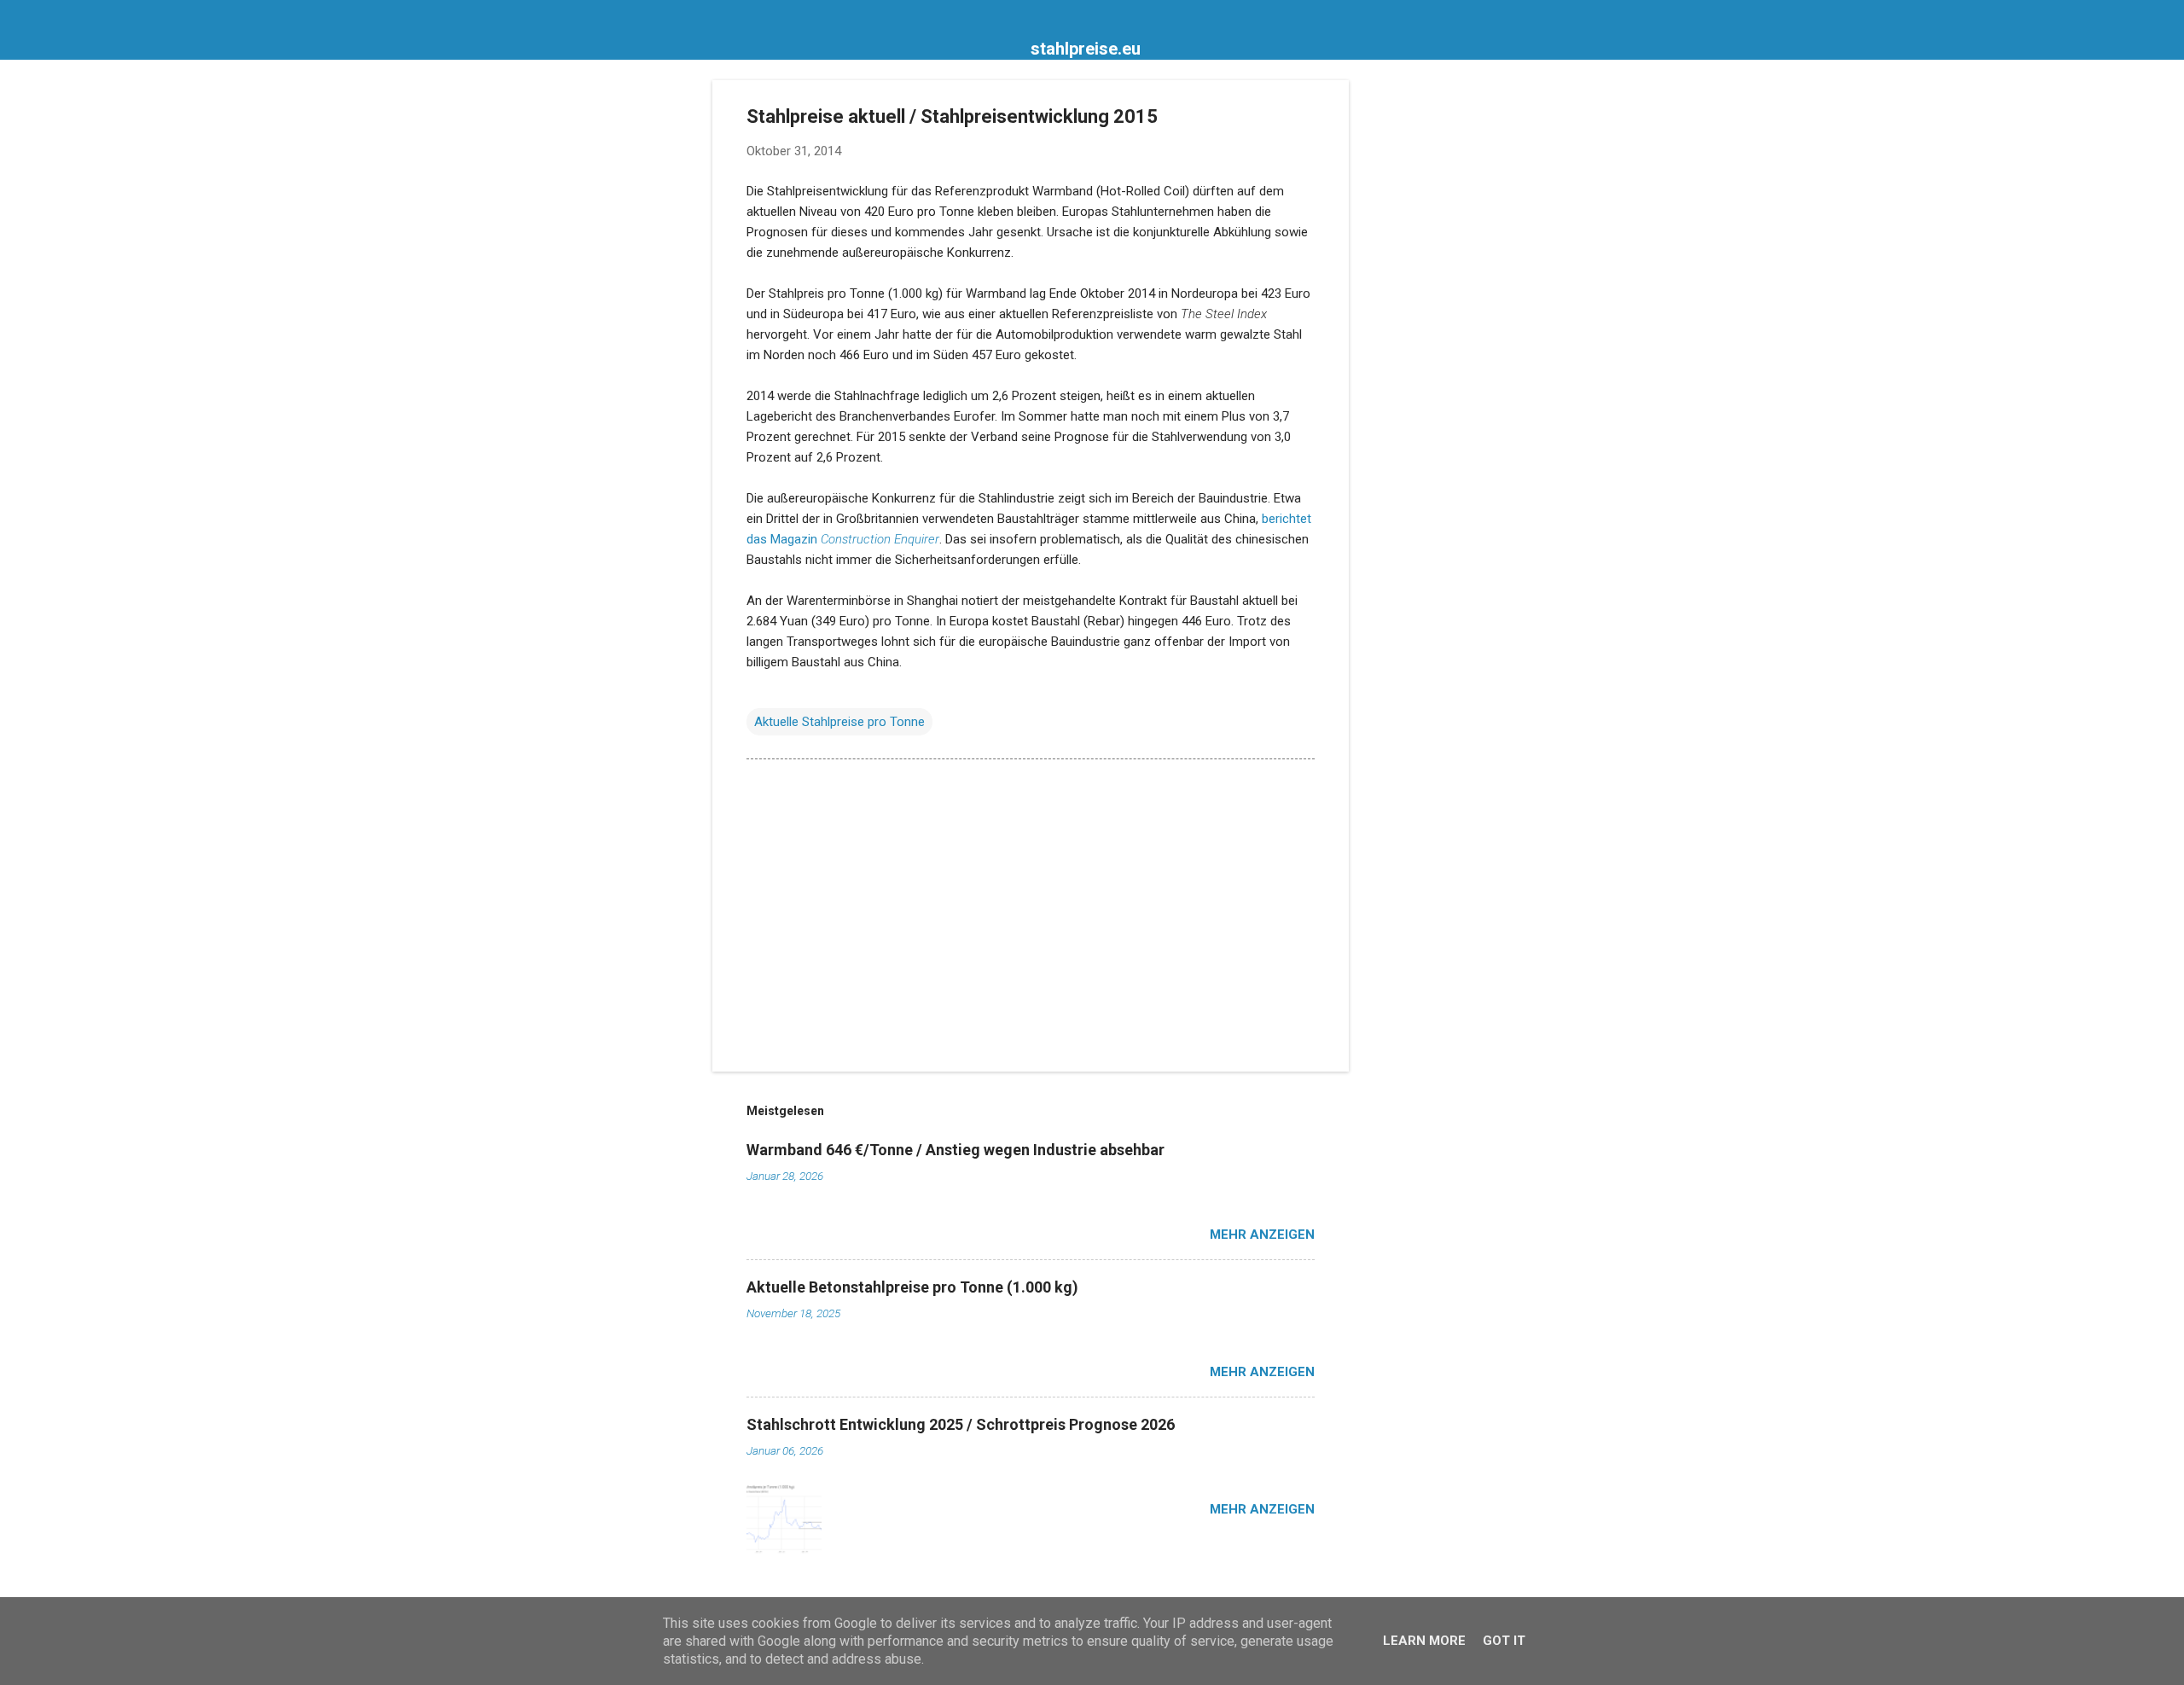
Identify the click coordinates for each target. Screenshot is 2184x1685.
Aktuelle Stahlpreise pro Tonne (839, 722)
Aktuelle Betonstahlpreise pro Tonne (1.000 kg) (912, 1287)
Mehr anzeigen (1262, 1235)
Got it (1504, 1641)
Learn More (1424, 1641)
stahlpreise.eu (1086, 49)
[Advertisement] (1417, 336)
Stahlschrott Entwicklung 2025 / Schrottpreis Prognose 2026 (961, 1424)
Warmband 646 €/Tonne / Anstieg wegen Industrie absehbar (955, 1150)
